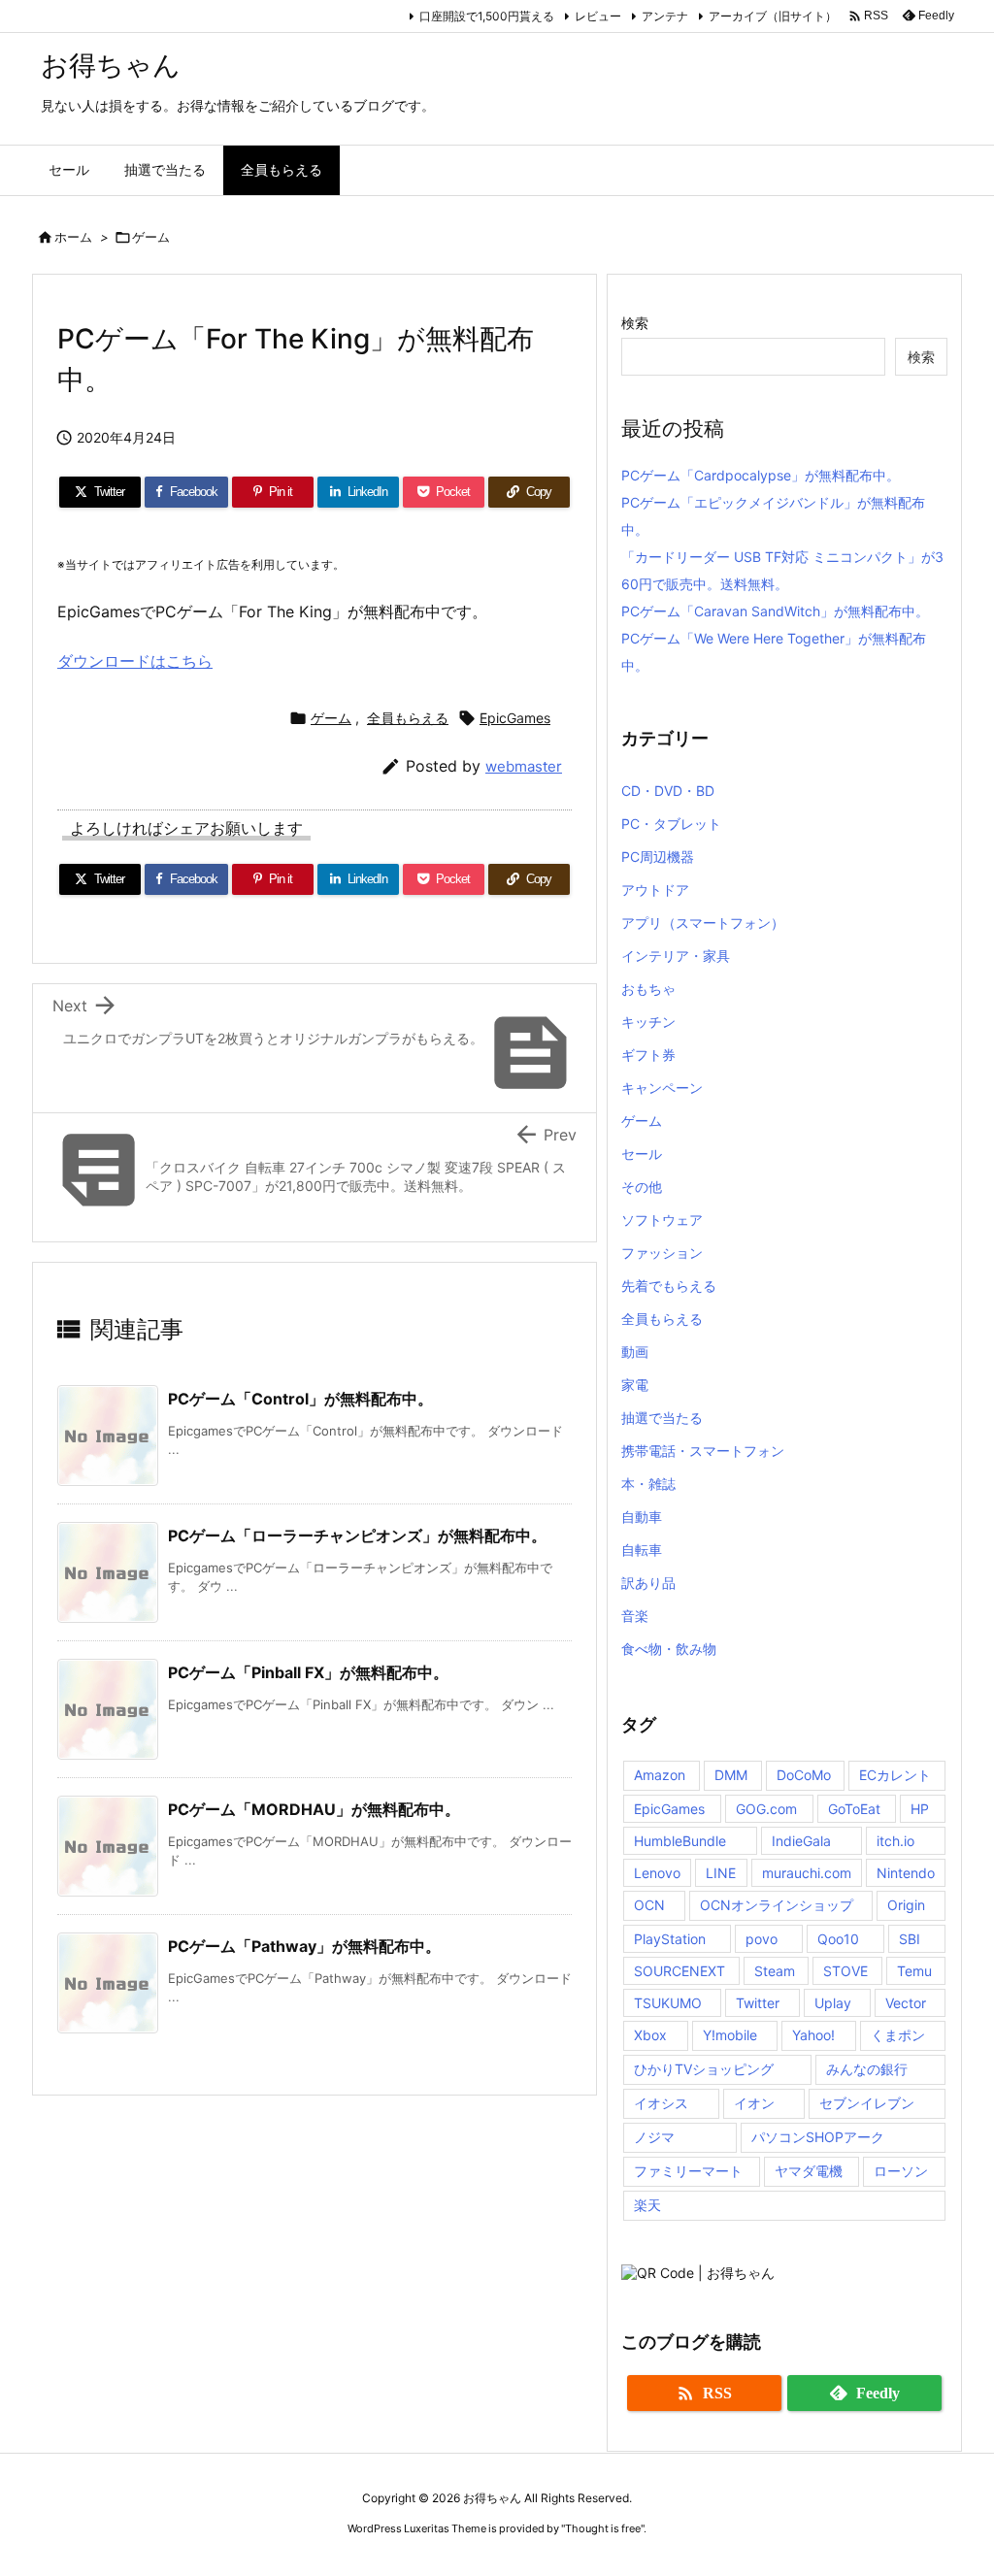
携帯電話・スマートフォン (703, 1451)
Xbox (650, 2035)
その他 (642, 1187)
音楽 (635, 1616)
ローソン (901, 2171)
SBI (910, 1939)
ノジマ (654, 2137)
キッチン (648, 1022)
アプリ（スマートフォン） (703, 923)
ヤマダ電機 (809, 2171)
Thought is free (603, 2528)
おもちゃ (648, 989)
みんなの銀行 (867, 2069)
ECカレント (895, 1775)
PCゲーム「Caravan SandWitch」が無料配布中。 (775, 611)
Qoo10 (838, 1939)
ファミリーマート (688, 2171)
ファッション (662, 1253)
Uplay (833, 2003)
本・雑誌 (648, 1484)
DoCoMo (804, 1775)
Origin (906, 1905)
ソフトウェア (662, 1220)
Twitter (758, 2003)
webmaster (524, 766)
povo (762, 1939)
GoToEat (854, 1809)
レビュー (598, 16)
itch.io (895, 1841)
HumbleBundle (680, 1841)
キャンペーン (662, 1088)
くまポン (898, 2035)
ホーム (73, 237)
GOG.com (766, 1809)
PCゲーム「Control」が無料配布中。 (300, 1399)
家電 (635, 1385)
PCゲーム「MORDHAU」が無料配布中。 (314, 1809)
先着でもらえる (669, 1286)
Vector (906, 2003)
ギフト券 (648, 1055)
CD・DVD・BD (668, 791)
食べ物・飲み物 (669, 1649)
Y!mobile (730, 2035)
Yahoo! (813, 2035)
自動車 (642, 1517)
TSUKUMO (668, 2003)
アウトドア (655, 890)
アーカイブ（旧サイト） (773, 16)
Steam (775, 1971)
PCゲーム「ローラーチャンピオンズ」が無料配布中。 (357, 1536)
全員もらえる (408, 718)
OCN (649, 1905)
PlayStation (670, 1939)
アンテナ (665, 16)
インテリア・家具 (676, 956)
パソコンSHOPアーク (818, 2137)
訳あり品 (648, 1583)
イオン (754, 2103)
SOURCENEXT (679, 1971)
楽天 (647, 2205)
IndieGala (801, 1841)
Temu (914, 1971)
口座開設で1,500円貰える (487, 16)
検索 (635, 323)
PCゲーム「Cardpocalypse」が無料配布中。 (761, 475)
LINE (721, 1873)
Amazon (660, 1775)
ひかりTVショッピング (704, 2069)
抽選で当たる (662, 1418)
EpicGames (515, 718)
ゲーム (151, 237)
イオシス (661, 2103)
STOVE (845, 1971)
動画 (635, 1352)
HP (920, 1809)
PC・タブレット (671, 824)
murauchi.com (807, 1873)
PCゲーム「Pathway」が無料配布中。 (304, 1946)
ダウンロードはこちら (135, 661)
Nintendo (906, 1873)
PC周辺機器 (658, 857)
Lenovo (657, 1873)
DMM (731, 1775)
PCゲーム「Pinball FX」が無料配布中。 (308, 1672)
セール (642, 1154)
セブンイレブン (867, 2103)
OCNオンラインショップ (777, 1905)
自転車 (642, 1550)
